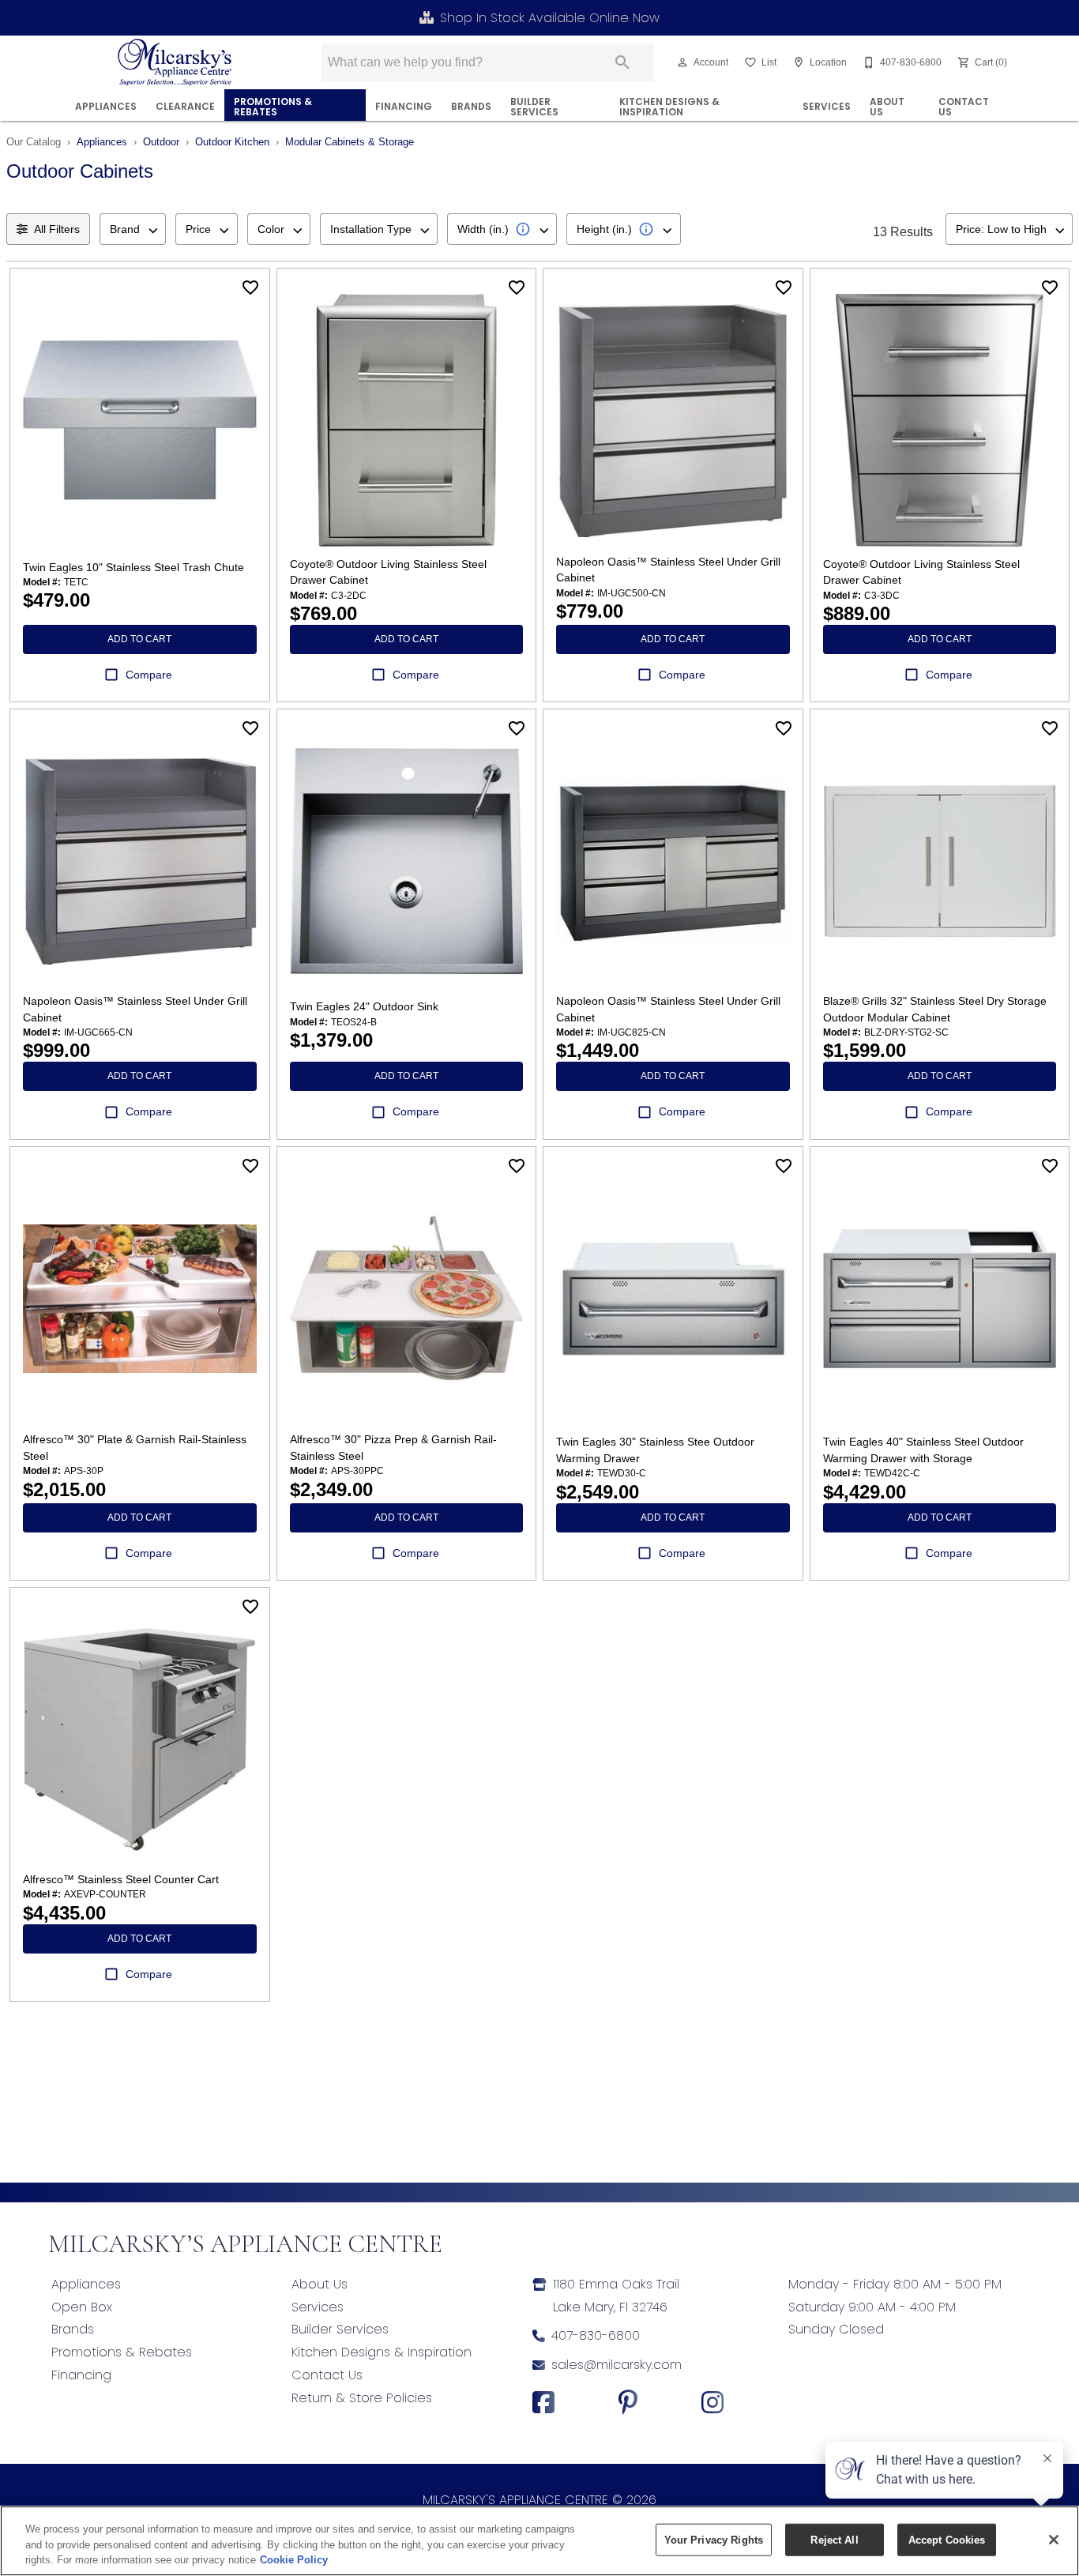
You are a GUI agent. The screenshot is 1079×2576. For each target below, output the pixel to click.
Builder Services (534, 107)
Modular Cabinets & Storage (350, 142)
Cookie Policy (294, 2560)
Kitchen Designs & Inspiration (669, 107)
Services (827, 106)
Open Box (82, 2307)
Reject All (834, 2539)
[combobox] (133, 229)
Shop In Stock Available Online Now (550, 18)
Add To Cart (139, 639)
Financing (81, 2375)
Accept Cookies (947, 2539)
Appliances (106, 106)
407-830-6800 (596, 2335)
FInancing (404, 106)
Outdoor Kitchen (232, 142)
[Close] (1054, 2540)
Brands (471, 106)
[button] (682, 62)
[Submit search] (622, 62)
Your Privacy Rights (714, 2539)
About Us (887, 107)
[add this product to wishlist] (250, 288)
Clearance (185, 106)
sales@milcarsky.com (617, 2365)
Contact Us (964, 107)
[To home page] (175, 62)
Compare (149, 675)
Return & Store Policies (362, 2398)
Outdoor (161, 142)
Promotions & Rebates (273, 107)
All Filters (57, 229)
